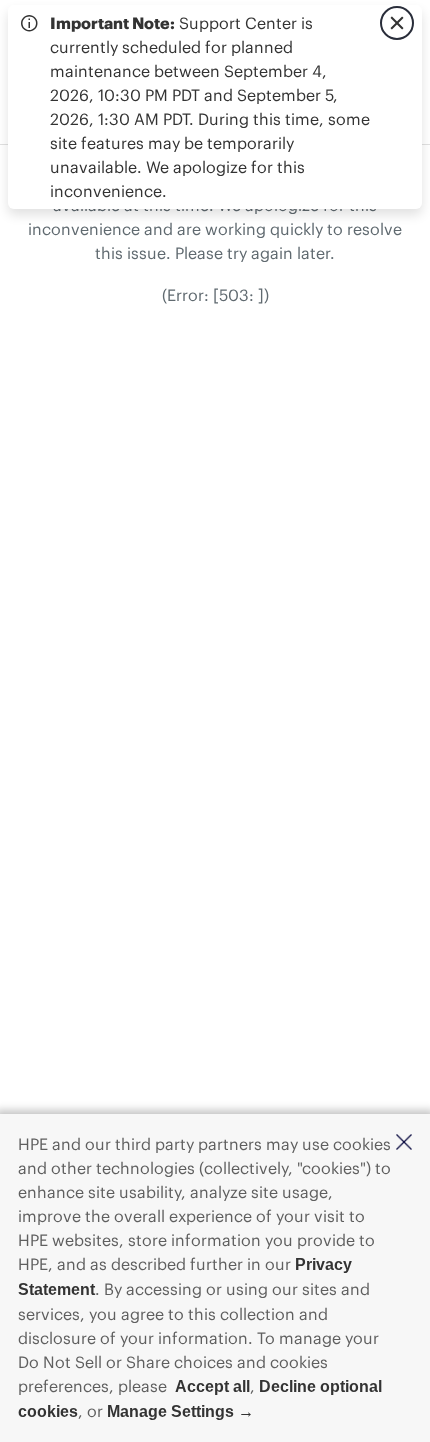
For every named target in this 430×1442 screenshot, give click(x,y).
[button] (404, 1143)
